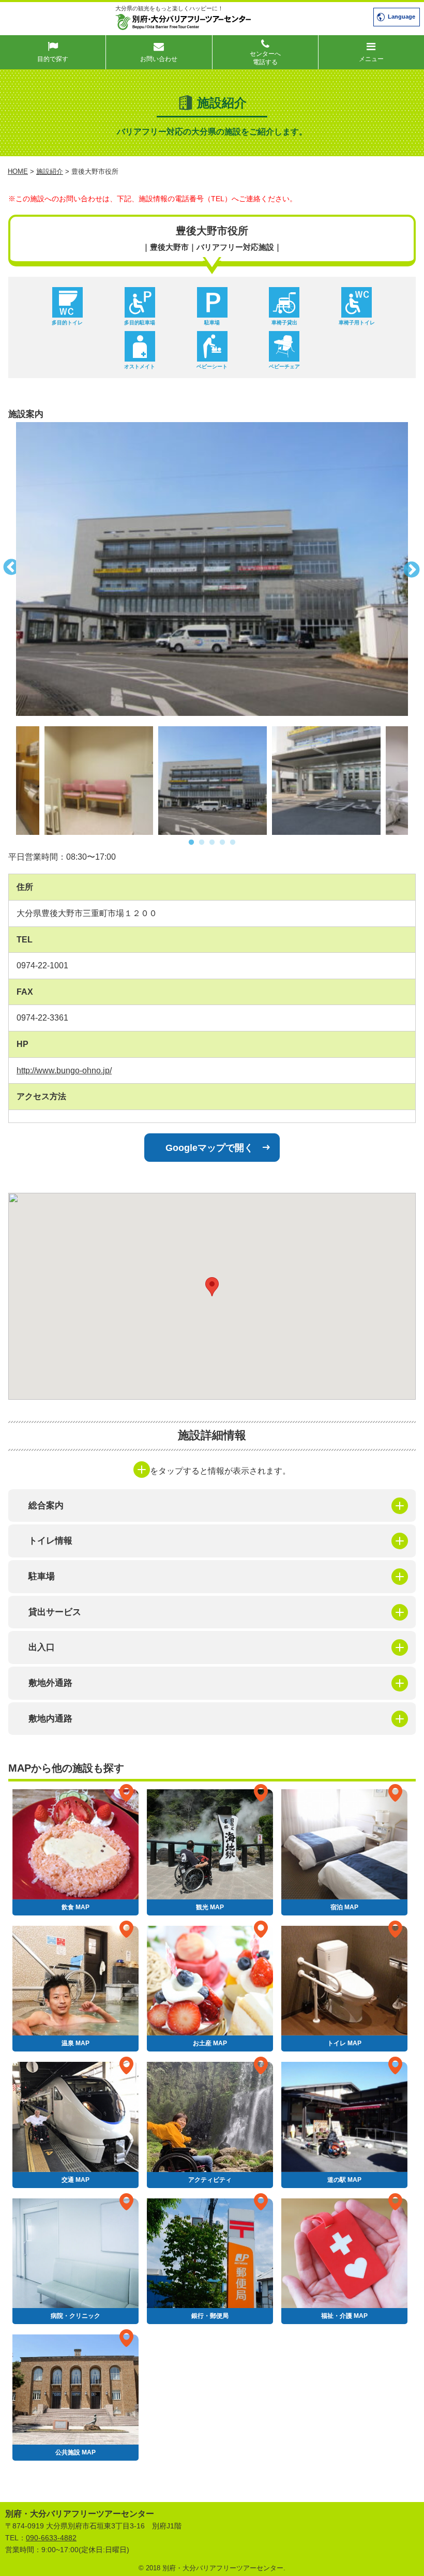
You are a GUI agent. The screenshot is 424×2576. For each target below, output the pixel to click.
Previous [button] (8, 569)
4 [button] (222, 843)
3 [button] (212, 843)
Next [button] (416, 569)
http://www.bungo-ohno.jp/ (64, 1070)
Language (402, 17)
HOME (18, 171)
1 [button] (191, 843)
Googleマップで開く (209, 1148)
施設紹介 (50, 171)
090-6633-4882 (51, 2538)
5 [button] (233, 843)
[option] (212, 569)
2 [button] (202, 843)
